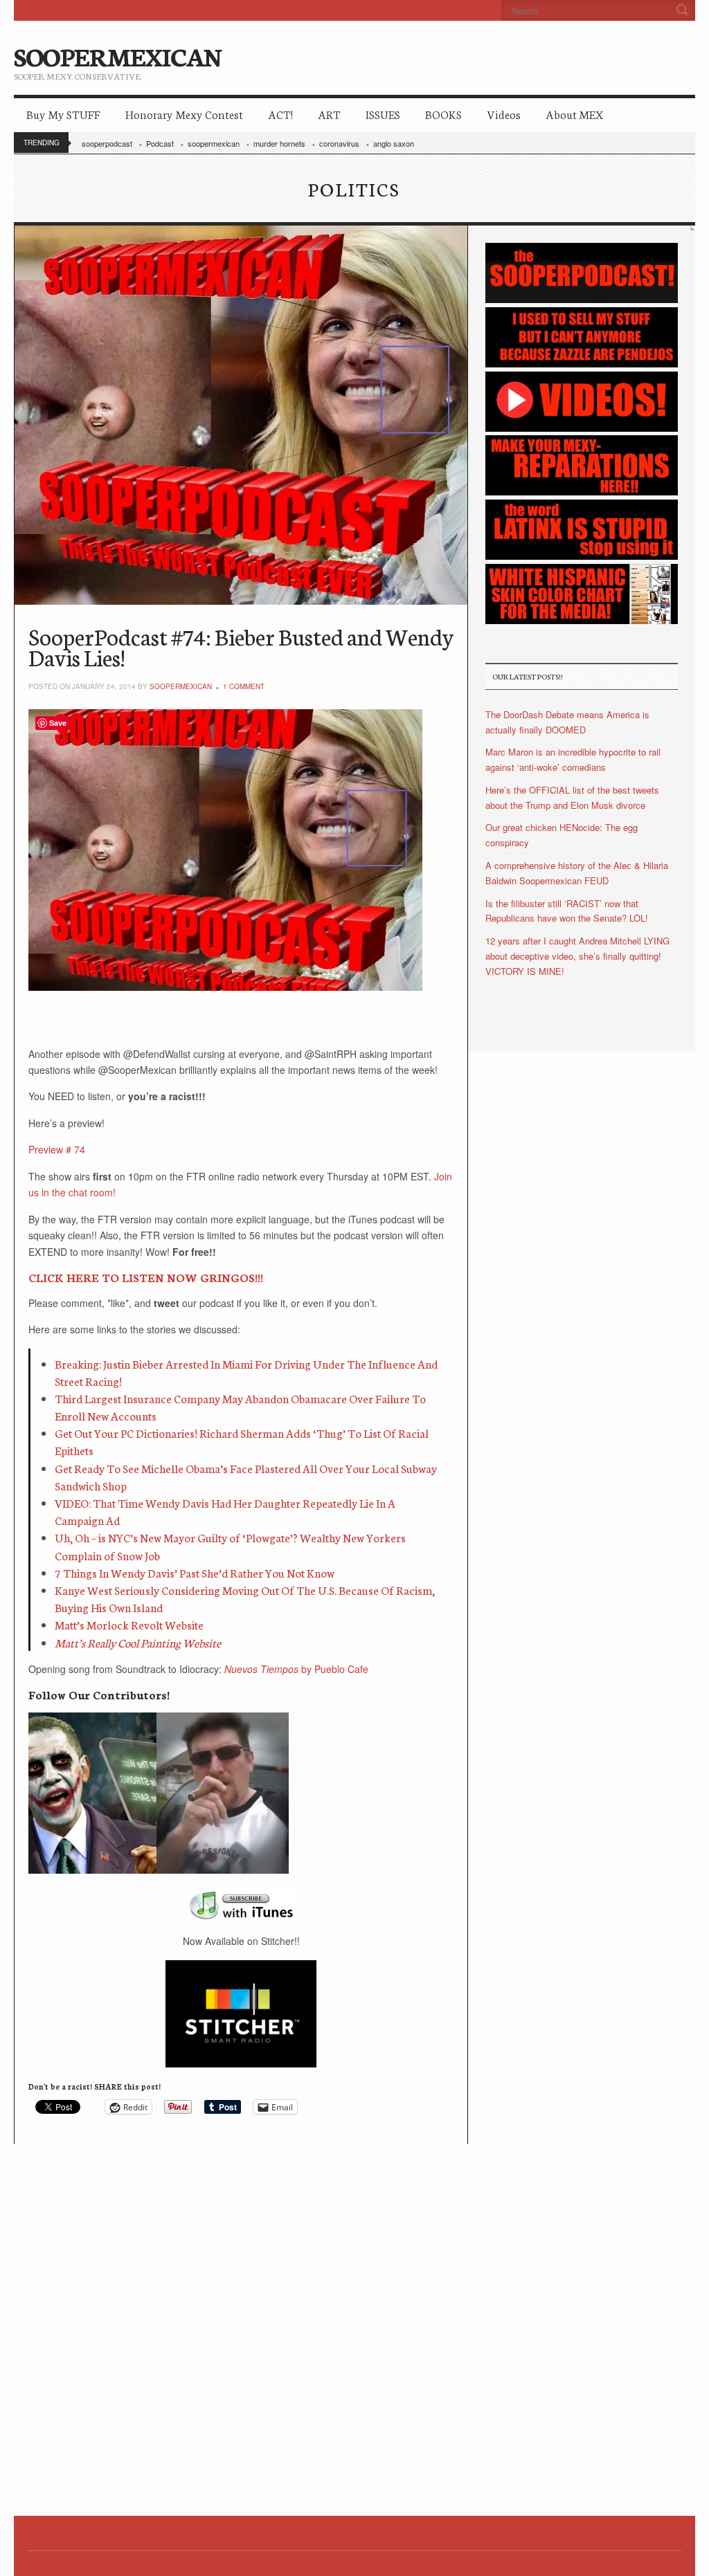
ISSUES (383, 114)
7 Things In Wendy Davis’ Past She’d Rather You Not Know (195, 1572)
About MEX (574, 114)
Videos (504, 114)
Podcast (160, 143)
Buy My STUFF (63, 114)
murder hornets (279, 143)
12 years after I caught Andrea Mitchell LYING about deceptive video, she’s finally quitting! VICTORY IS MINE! (577, 956)
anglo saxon (394, 143)
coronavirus (339, 143)
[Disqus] (241, 2317)
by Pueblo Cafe (296, 1669)
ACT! (280, 114)
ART (329, 114)
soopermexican (214, 143)
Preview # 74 (57, 1149)
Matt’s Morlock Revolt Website (129, 1624)
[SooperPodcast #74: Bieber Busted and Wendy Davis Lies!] (241, 415)
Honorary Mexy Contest (184, 114)
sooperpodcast (107, 143)
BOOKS (443, 114)
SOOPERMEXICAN (117, 55)
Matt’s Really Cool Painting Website (138, 1642)
